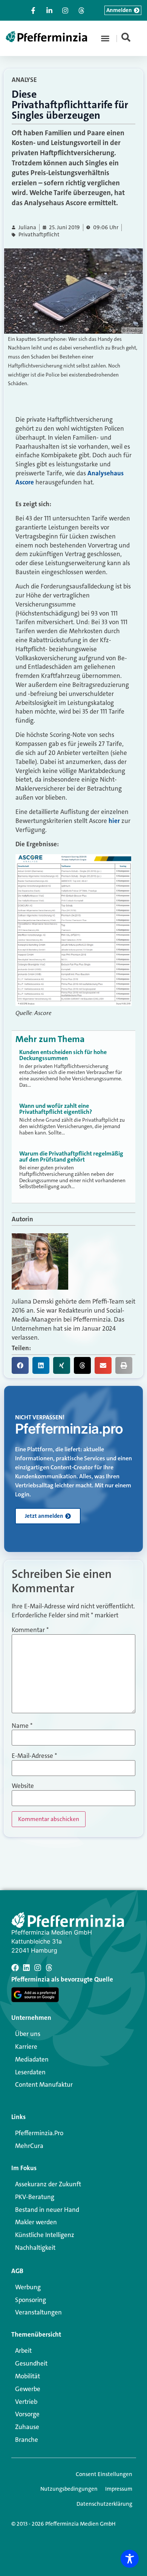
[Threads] (49, 1968)
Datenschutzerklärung (104, 2504)
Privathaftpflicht (39, 235)
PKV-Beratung (35, 2197)
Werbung (28, 2287)
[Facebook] (15, 1968)
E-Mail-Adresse (34, 1756)
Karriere (26, 2047)
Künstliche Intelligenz (45, 2235)
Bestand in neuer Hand (47, 2210)
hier (114, 821)
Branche (27, 2440)
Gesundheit (31, 2363)
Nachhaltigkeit (35, 2248)
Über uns (28, 2034)
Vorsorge (27, 2414)
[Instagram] (38, 1968)
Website (23, 1786)
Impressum (119, 2489)
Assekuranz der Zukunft (48, 2184)
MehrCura (29, 2146)
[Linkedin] (26, 1968)
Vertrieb (26, 2402)
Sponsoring (31, 2300)
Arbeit (23, 2351)
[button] (105, 38)
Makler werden (36, 2222)
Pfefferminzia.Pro (39, 2133)
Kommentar (30, 1630)
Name (22, 1726)
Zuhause (27, 2427)
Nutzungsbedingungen (69, 2489)
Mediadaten (32, 2059)
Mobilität (28, 2376)
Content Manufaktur (44, 2084)
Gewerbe (28, 2389)
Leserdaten (30, 2072)
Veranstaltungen (38, 2312)
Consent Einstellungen (104, 2474)
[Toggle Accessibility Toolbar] (130, 2559)
